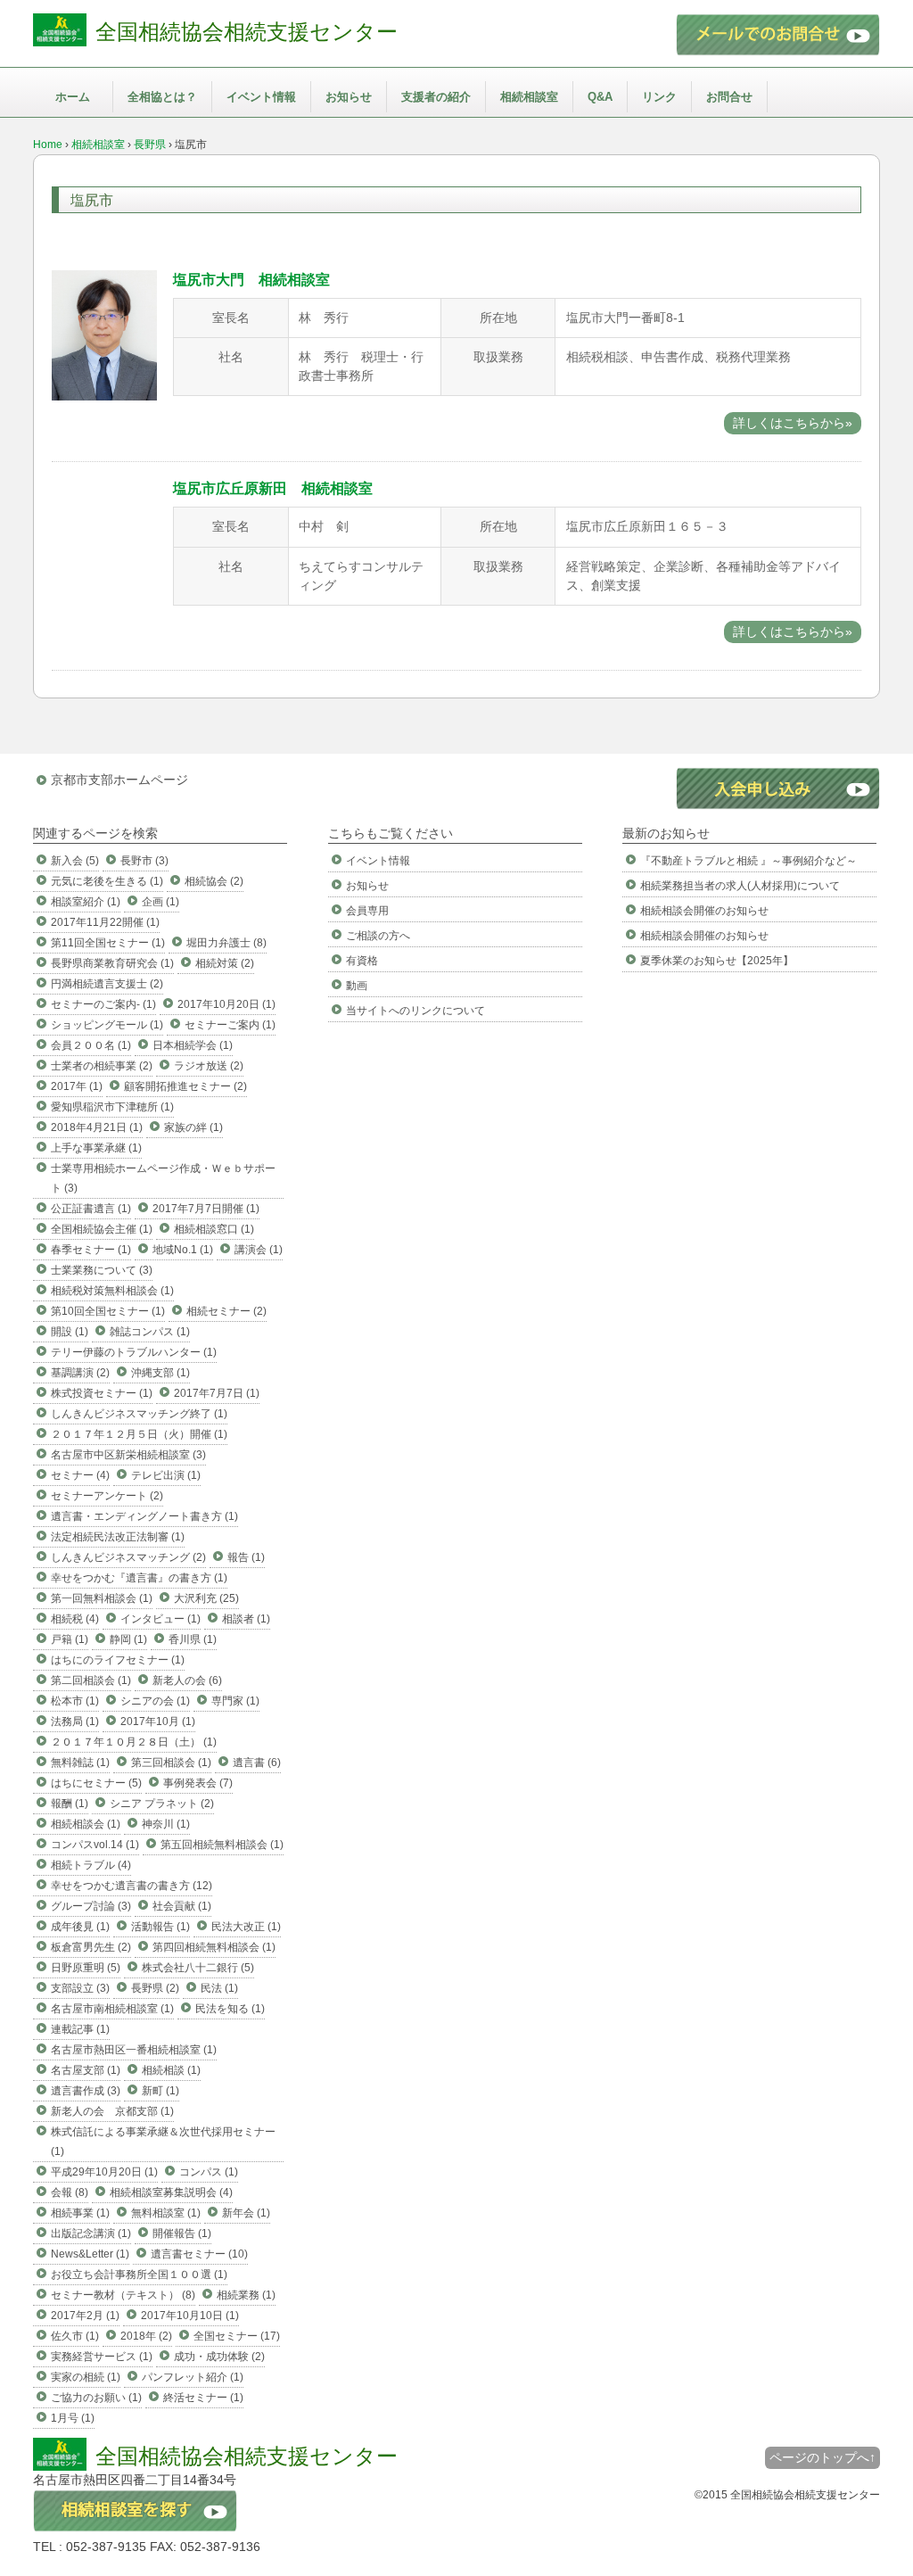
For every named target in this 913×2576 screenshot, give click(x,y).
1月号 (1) (73, 2418)
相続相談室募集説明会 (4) (171, 2192)
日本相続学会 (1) (193, 1045)
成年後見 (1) (80, 1927)
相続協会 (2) (214, 881)
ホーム (73, 97)
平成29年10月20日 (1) (104, 2172)
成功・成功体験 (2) (219, 2357)
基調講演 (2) (80, 1373)
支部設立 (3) (80, 1988)
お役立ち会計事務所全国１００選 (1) (139, 2275)
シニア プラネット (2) (162, 1804)
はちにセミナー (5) (96, 1783)
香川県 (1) (193, 1639)
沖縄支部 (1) (160, 1373)
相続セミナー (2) (226, 1311)
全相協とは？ (162, 97)
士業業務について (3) (102, 1270)
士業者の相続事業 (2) (102, 1066)
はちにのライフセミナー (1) (118, 1660)
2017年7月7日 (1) (217, 1393)
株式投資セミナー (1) (102, 1393)
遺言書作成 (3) (86, 2091)
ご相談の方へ (378, 936)
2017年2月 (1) (85, 2316)
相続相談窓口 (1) (214, 1229)
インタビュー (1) (160, 1619)
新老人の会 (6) (187, 1680)
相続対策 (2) (225, 963)
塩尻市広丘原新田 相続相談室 (273, 488)
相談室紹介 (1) (86, 902)
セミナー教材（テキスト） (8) (123, 2295)
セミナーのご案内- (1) (103, 1004)
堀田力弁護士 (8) (226, 943)
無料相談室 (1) (166, 2213)
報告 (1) (246, 1557)
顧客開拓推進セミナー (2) (185, 1086)
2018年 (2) (146, 2336)
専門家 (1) (235, 1701)
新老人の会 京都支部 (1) (112, 2111)
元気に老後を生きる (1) (107, 881)
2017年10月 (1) (158, 1721)
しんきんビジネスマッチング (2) (128, 1557)
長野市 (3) (144, 861)
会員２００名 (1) (91, 1045)
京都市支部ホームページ (119, 780)
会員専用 (367, 911)
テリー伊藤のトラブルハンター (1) (134, 1352)
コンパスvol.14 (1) (95, 1845)
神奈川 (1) (166, 1824)
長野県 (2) (155, 1988)
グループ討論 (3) (91, 1906)
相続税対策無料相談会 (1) (112, 1291)
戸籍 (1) (70, 1639)
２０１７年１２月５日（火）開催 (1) (139, 1434)
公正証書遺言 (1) (91, 1209)
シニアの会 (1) (155, 1701)
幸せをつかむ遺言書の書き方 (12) (132, 1886)
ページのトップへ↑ (823, 2457)
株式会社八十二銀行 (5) (198, 1968)
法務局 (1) (75, 1721)
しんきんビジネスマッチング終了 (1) (139, 1414)
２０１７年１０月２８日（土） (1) (134, 1742)
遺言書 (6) (257, 1763)
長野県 (150, 144)
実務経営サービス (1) (102, 2357)
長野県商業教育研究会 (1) (112, 963)
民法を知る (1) (230, 2009)
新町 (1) (160, 2091)
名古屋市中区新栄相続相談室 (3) (128, 1455)
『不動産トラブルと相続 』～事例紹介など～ (748, 861)
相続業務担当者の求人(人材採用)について (740, 886)
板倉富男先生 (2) (91, 1947)
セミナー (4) (80, 1475)
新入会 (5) (75, 861)
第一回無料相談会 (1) (102, 1598)
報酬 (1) (70, 1804)
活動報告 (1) (160, 1927)
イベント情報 (261, 97)
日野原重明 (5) (86, 1968)
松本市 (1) (75, 1701)
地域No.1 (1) (183, 1250)
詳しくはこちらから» (793, 423)
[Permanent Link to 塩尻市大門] (104, 396)
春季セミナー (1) (91, 1250)
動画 (357, 986)
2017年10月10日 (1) (190, 2316)
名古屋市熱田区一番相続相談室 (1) (134, 2050)
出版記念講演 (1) (91, 2233)
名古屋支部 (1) (86, 2070)
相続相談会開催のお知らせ (704, 911)
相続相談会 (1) (86, 1824)
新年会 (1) (246, 2213)
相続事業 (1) (80, 2213)
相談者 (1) (246, 1619)
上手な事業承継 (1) (96, 1148)
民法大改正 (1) (246, 1927)
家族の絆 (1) (193, 1127)
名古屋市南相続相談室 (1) (112, 2009)
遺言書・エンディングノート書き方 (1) (144, 1516)
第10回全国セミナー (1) (108, 1311)
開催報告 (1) (182, 2233)
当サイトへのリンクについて (415, 1011)
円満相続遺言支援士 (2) (107, 984)
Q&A (600, 97)
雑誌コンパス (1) (150, 1332)
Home (48, 144)
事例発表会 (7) (198, 1783)
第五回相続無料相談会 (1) (222, 1845)
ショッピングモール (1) (107, 1025)
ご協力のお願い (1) (96, 2398)
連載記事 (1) (80, 2029)
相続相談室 (529, 97)
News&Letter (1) (90, 2254)
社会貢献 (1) (182, 1906)
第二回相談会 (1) (91, 1680)
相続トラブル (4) (91, 1865)
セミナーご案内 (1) (230, 1025)
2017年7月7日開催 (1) (206, 1209)
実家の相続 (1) (86, 2377)
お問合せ (729, 97)
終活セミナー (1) (203, 2398)
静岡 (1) (128, 1639)
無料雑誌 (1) (80, 1763)
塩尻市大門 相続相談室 (251, 280)
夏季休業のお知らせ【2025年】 (717, 961)
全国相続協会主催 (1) (102, 1229)
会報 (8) (70, 2192)
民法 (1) (219, 1988)
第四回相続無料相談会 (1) (214, 1947)
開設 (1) (70, 1332)
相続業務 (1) (246, 2295)
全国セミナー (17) (237, 2336)
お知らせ (349, 97)
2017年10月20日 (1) (226, 1004)
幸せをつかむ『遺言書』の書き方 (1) (139, 1578)
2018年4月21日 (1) (97, 1127)
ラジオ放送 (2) (209, 1066)
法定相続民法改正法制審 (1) (118, 1537)
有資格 (362, 961)
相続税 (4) (75, 1619)
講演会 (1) (259, 1250)
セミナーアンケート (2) (107, 1496)
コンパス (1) (209, 2172)
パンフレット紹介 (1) (193, 2377)
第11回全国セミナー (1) (108, 943)
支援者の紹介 (436, 97)
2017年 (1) (77, 1086)
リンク (659, 97)
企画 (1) (160, 902)
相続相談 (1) (171, 2070)
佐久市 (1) (75, 2336)
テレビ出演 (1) (166, 1475)
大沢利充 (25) (206, 1598)
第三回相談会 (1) (171, 1763)
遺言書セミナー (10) (199, 2254)
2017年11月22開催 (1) (105, 922)
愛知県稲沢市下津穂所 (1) (112, 1107)
